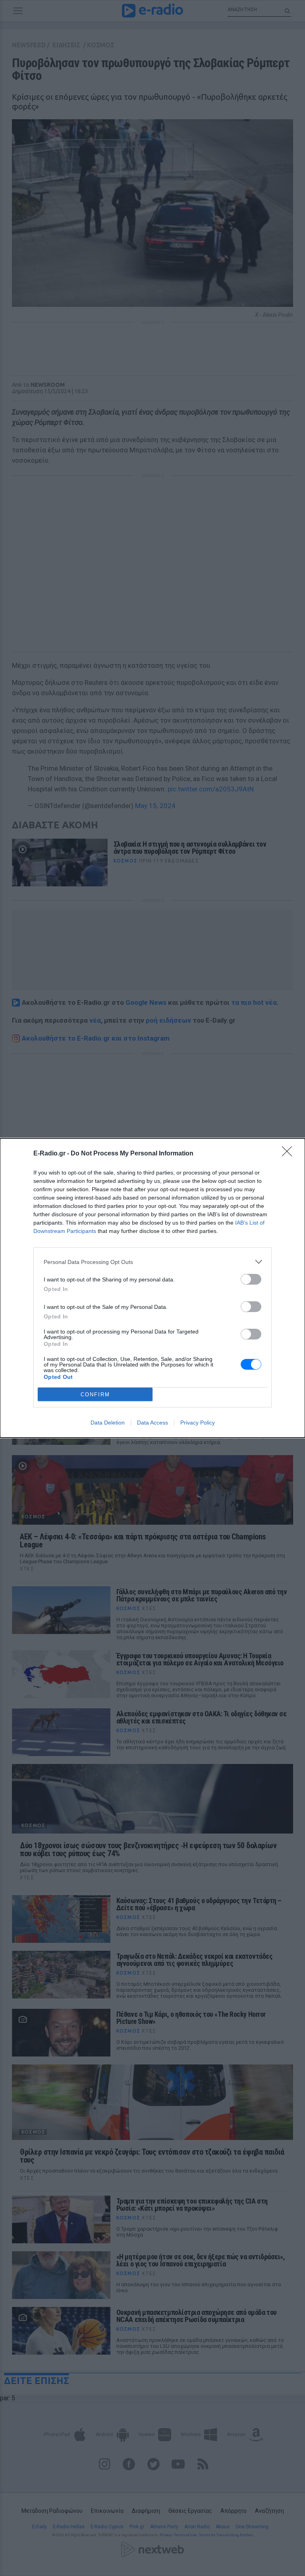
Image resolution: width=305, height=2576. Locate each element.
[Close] (290, 1154)
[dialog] (152, 1288)
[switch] (251, 1279)
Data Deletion (108, 1423)
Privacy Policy (198, 1423)
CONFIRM (95, 1395)
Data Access (152, 1423)
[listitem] (152, 1262)
